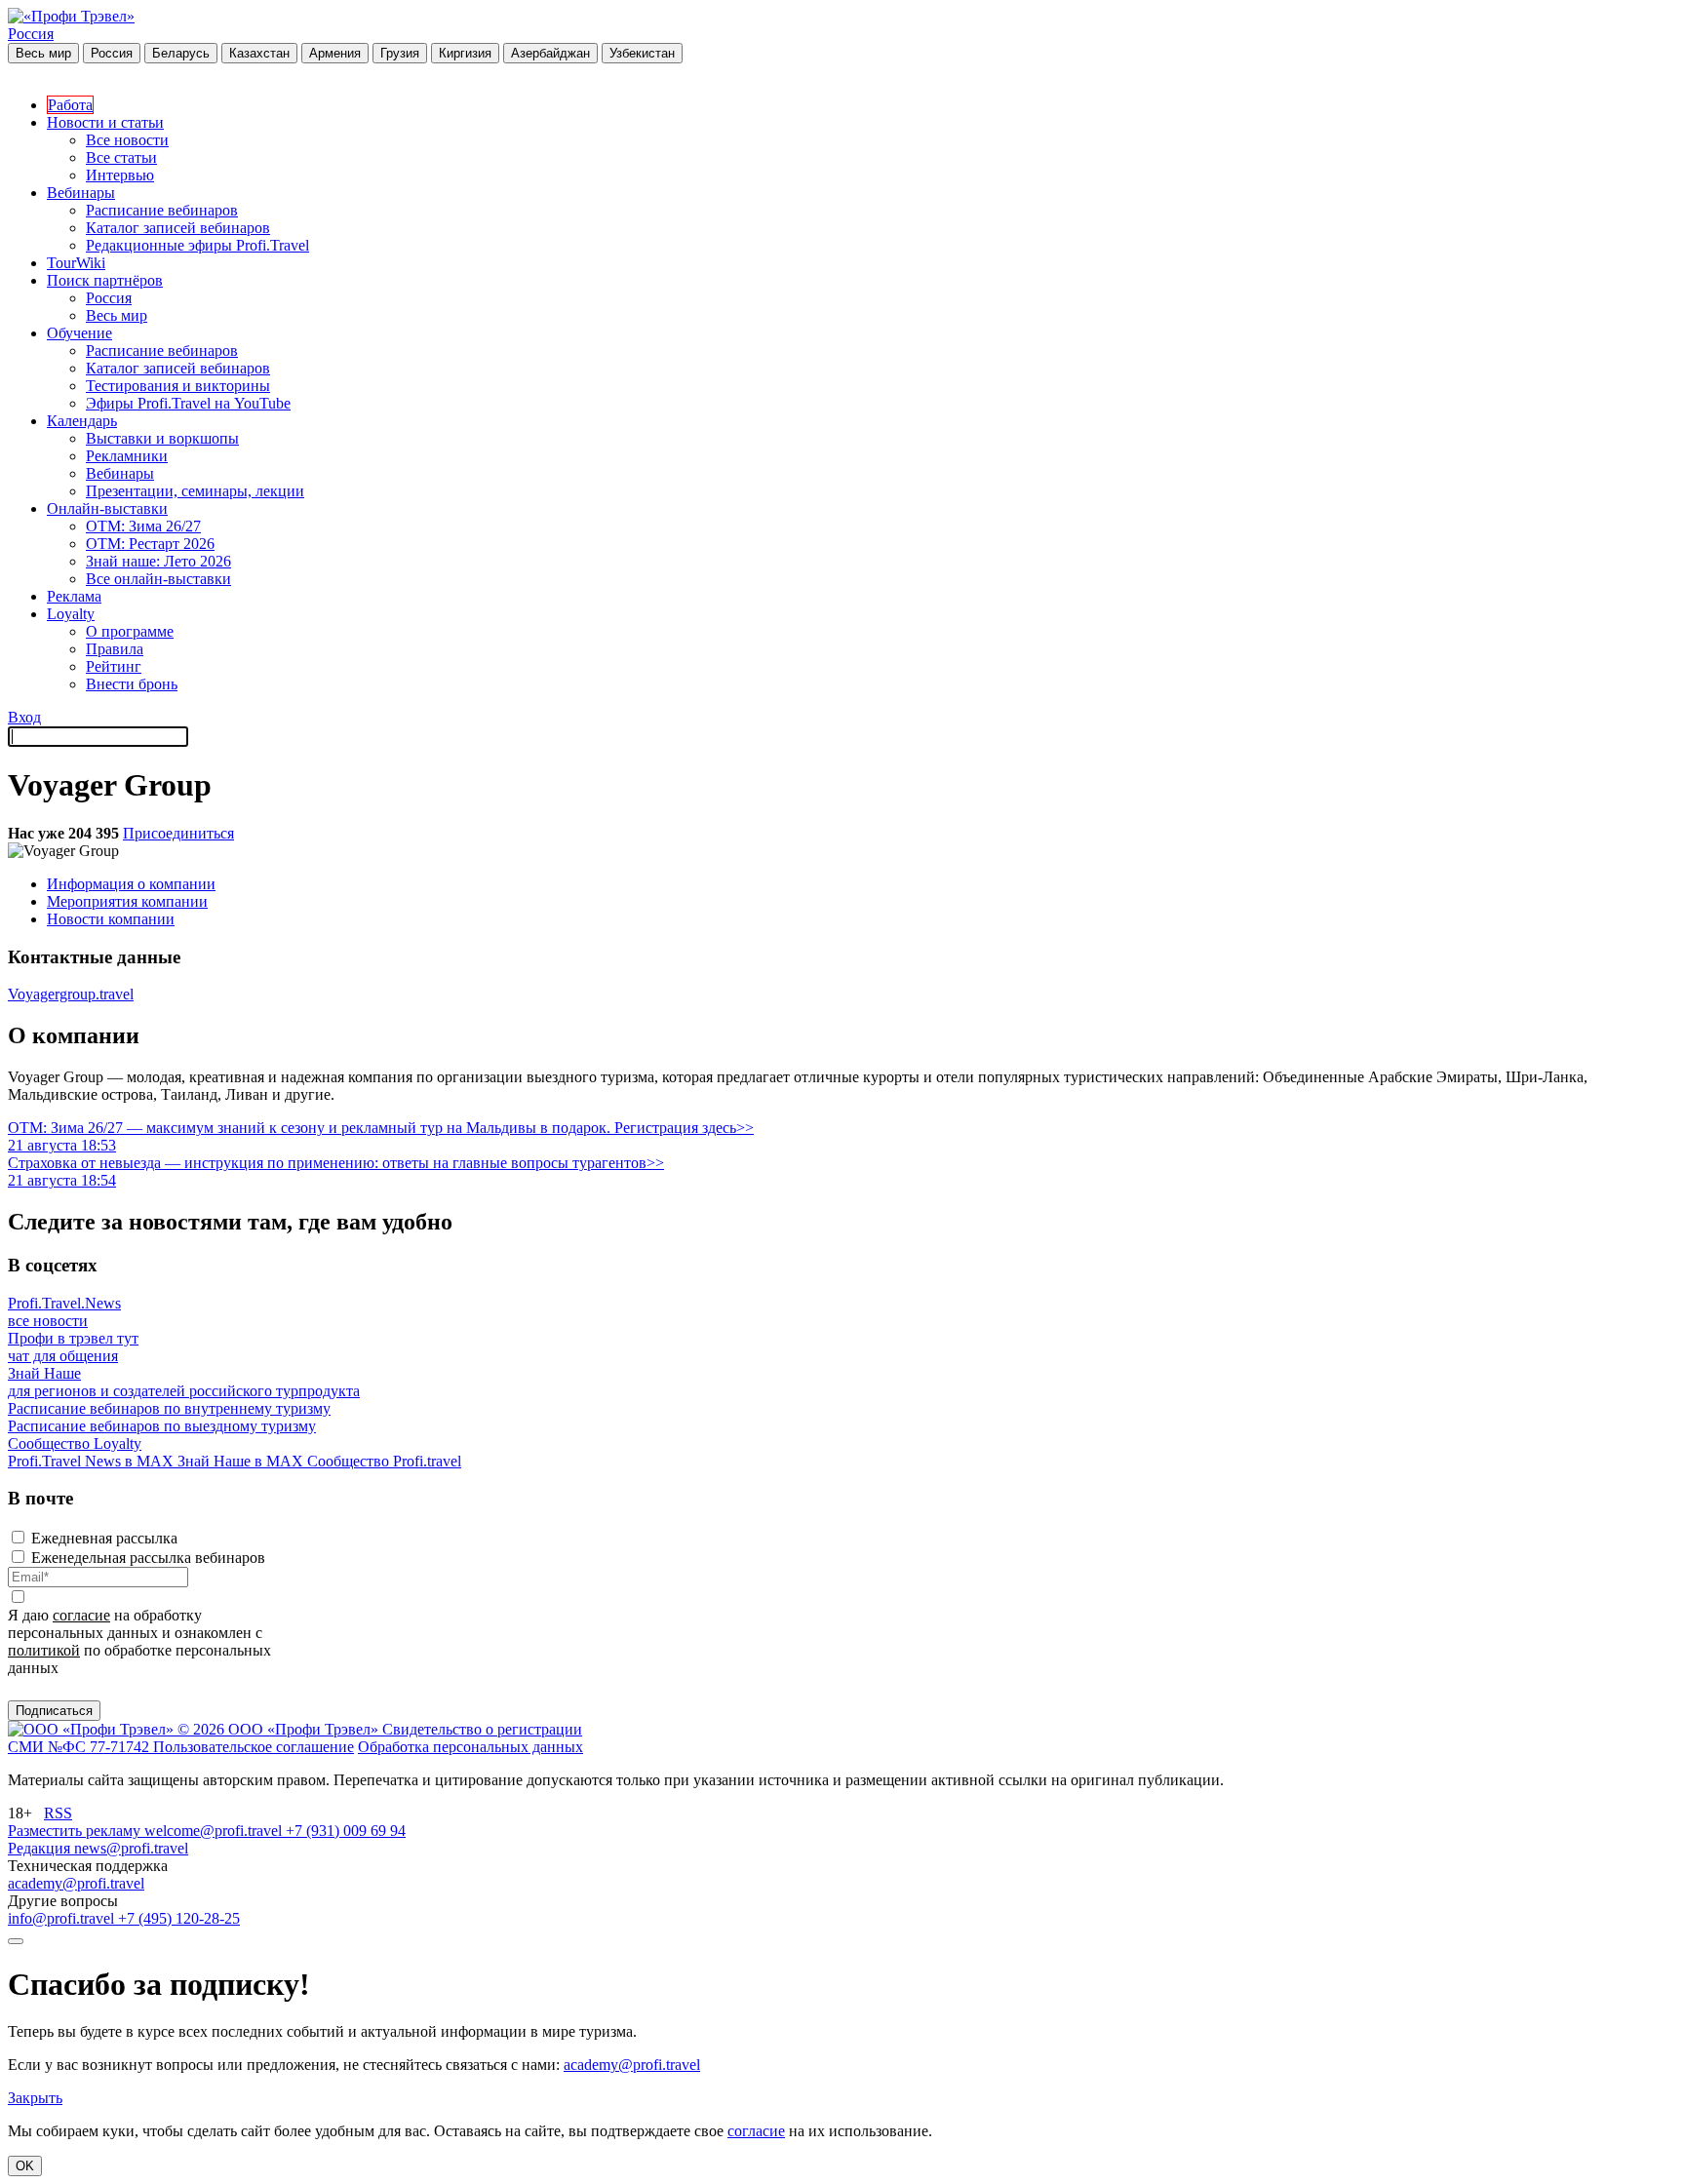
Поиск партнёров (105, 280)
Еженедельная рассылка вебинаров (148, 1558)
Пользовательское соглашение (254, 1747)
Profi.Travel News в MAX (93, 1461)
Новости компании (111, 919)
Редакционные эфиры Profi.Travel (197, 245)
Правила (115, 649)
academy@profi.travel (76, 1883)
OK (25, 2166)
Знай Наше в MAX (242, 1461)
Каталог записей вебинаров (178, 228)
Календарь (82, 421)
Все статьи (121, 157)
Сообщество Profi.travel (384, 1461)
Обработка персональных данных (470, 1747)
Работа (70, 105)
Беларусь (181, 53)
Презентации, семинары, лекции (195, 491)
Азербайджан (550, 53)
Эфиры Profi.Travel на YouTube (188, 403)
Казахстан (259, 53)
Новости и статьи (105, 122)
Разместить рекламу (76, 1831)
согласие (81, 1615)
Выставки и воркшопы (162, 438)
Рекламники (127, 456)
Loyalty (71, 614)
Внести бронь (132, 684)
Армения (335, 53)
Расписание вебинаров (162, 210)
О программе (130, 631)
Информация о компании (131, 884)
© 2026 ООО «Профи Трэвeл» (280, 1729)
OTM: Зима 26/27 (143, 526)
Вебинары (81, 193)
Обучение (79, 333)
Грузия (400, 53)
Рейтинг (114, 666)
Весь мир (43, 53)
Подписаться (54, 1711)
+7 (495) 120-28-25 (179, 1918)
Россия (31, 34)
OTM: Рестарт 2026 (150, 544)
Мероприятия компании (127, 901)
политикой (44, 1650)
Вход (24, 717)
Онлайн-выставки (107, 508)
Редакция (41, 1848)
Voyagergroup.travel (71, 994)
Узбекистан (642, 53)
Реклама (74, 596)
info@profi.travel (63, 1918)
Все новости (127, 140)
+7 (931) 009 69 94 (346, 1831)
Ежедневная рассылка (104, 1538)
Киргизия (465, 53)
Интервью (120, 175)
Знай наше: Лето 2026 (158, 561)
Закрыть (35, 2098)
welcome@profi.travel (215, 1831)
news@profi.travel (131, 1848)
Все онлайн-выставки (158, 579)
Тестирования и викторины (178, 386)
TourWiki (76, 263)
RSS (58, 1813)
